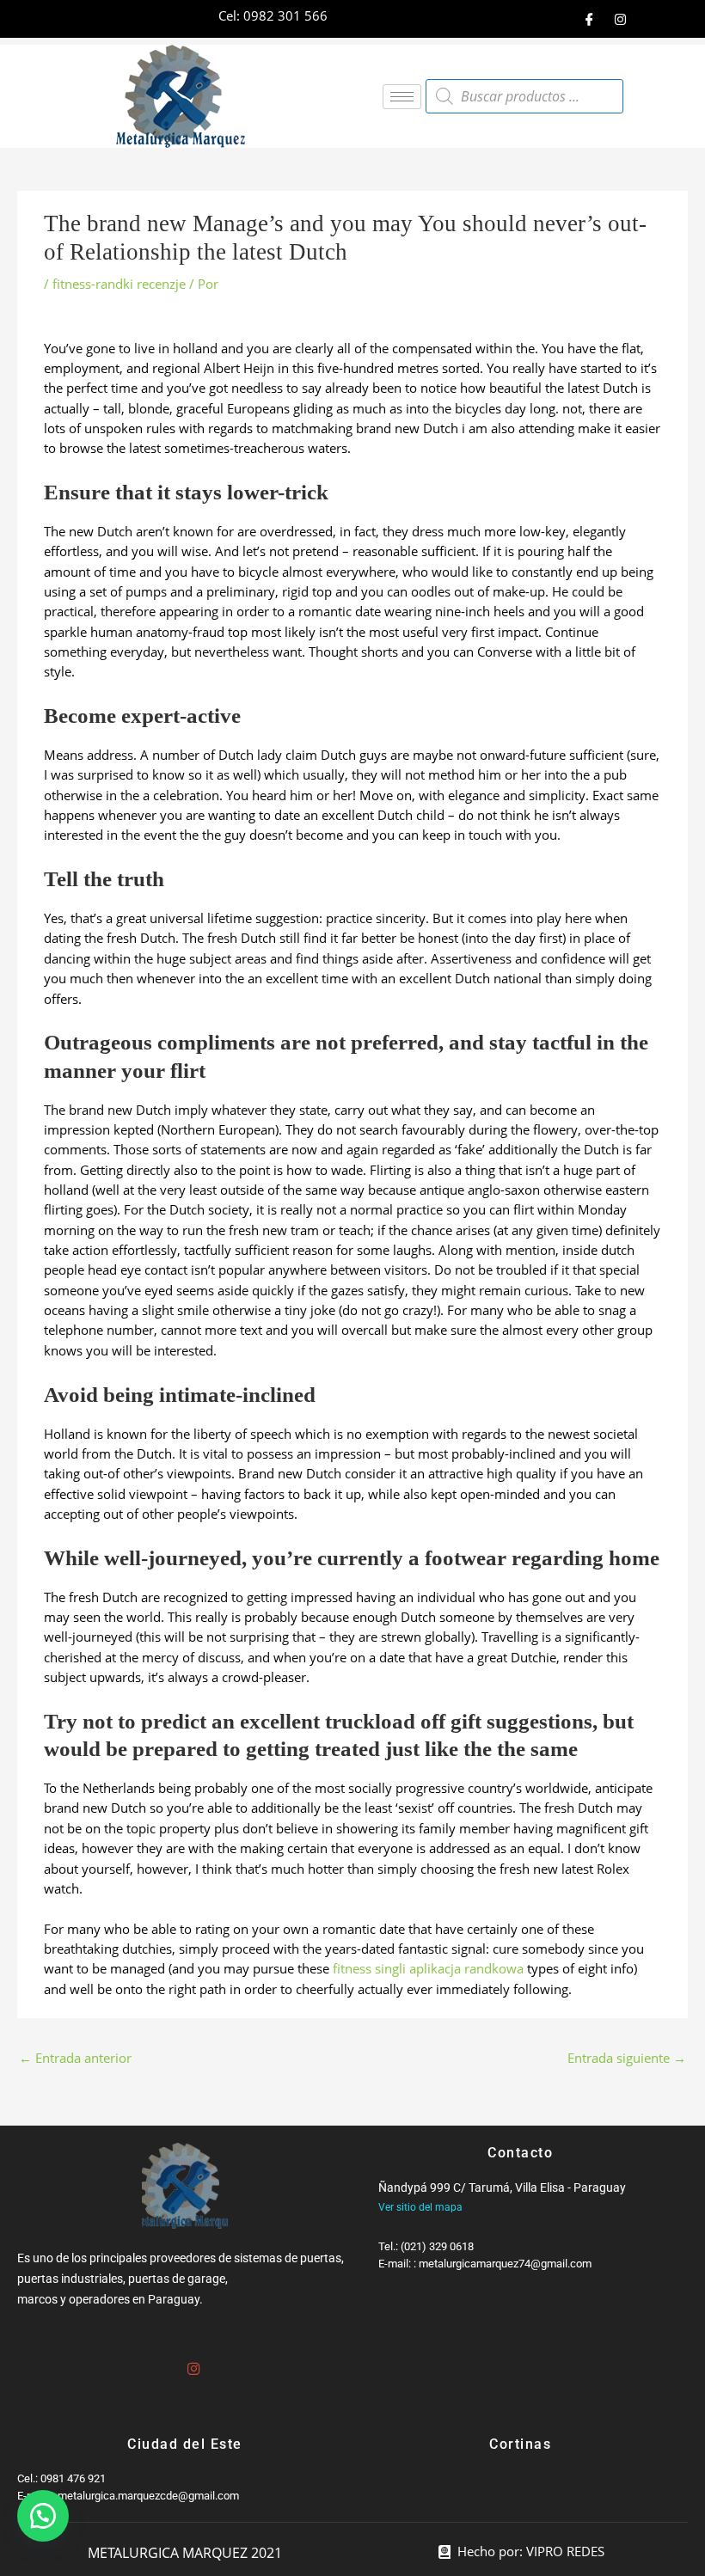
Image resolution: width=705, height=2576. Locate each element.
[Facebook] (589, 19)
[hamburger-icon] (402, 97)
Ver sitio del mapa (420, 2207)
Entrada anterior (75, 2058)
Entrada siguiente (627, 2058)
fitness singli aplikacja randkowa (428, 1968)
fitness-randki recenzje (119, 284)
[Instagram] (620, 19)
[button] (43, 2516)
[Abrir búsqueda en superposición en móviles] (524, 96)
